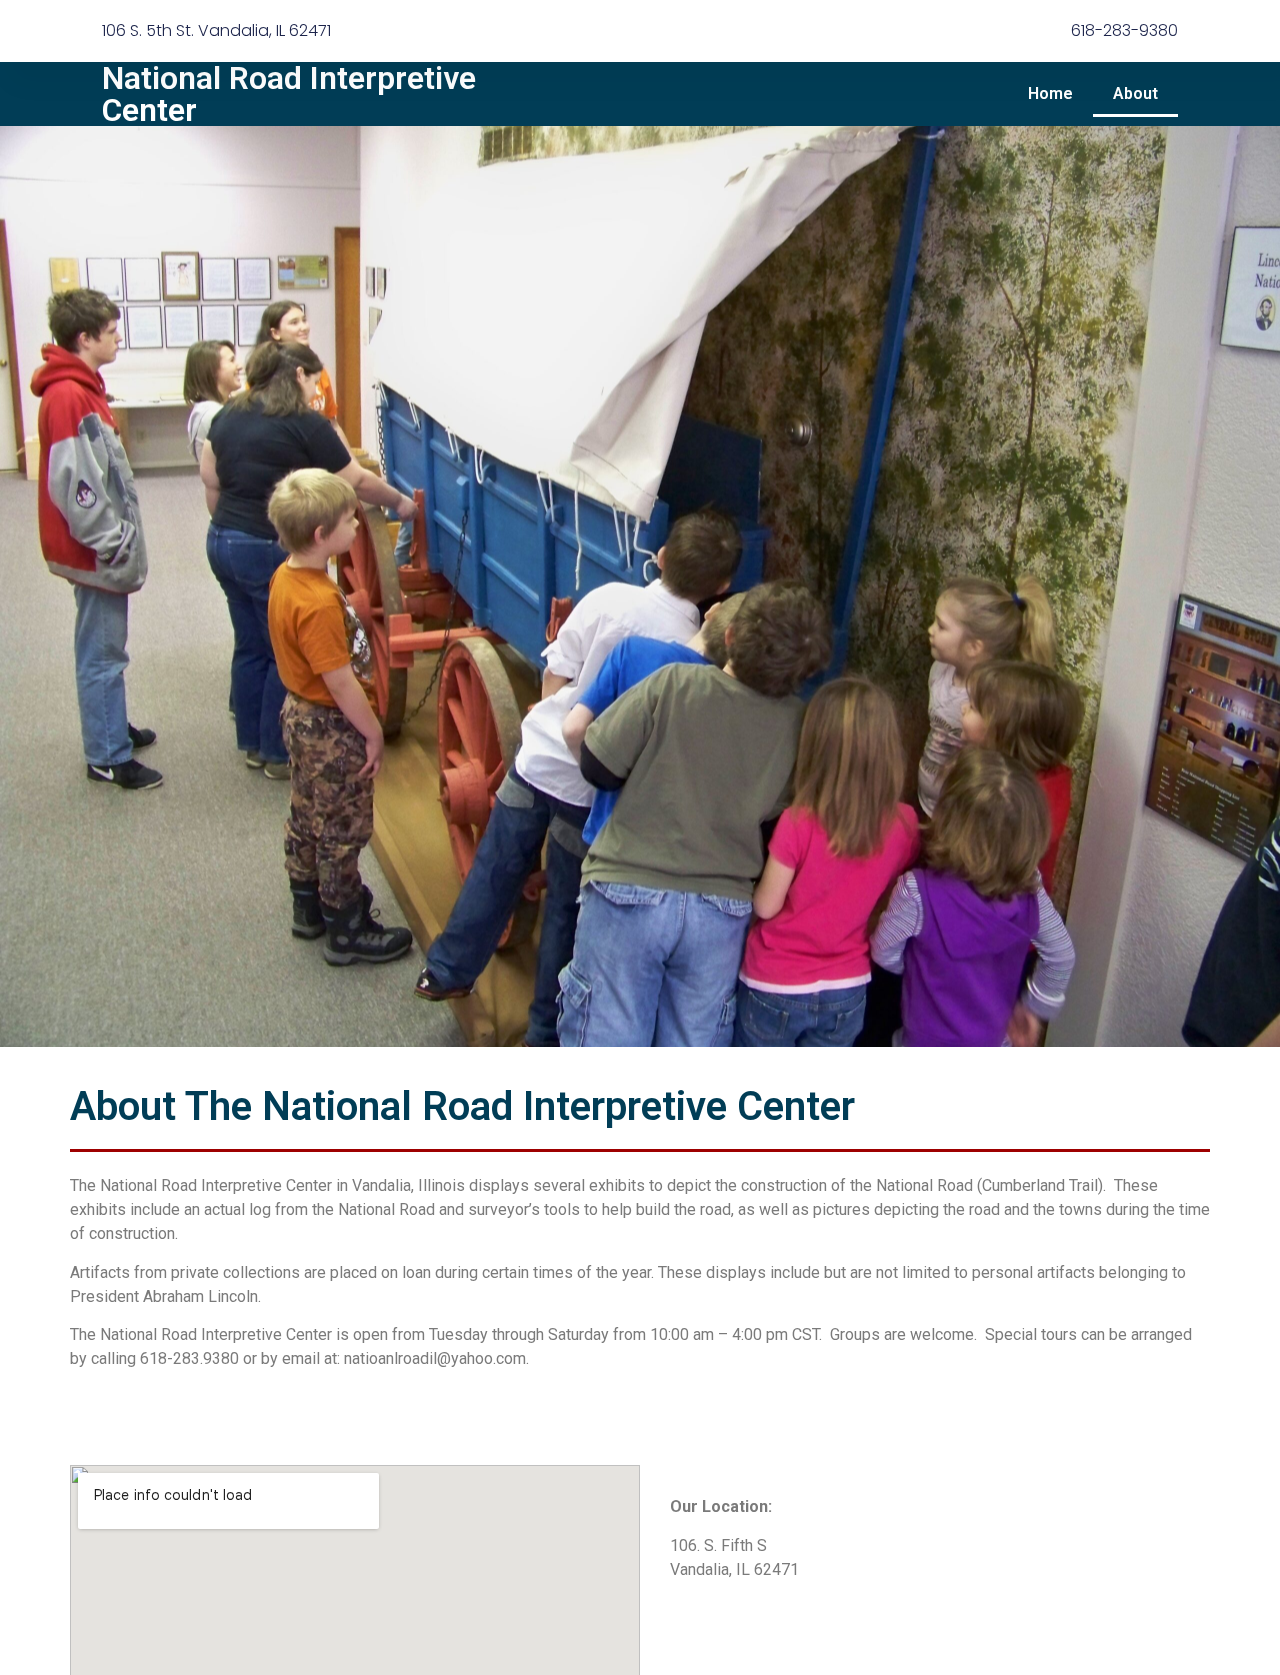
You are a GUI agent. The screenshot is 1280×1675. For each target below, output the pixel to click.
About (1135, 93)
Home (1050, 93)
